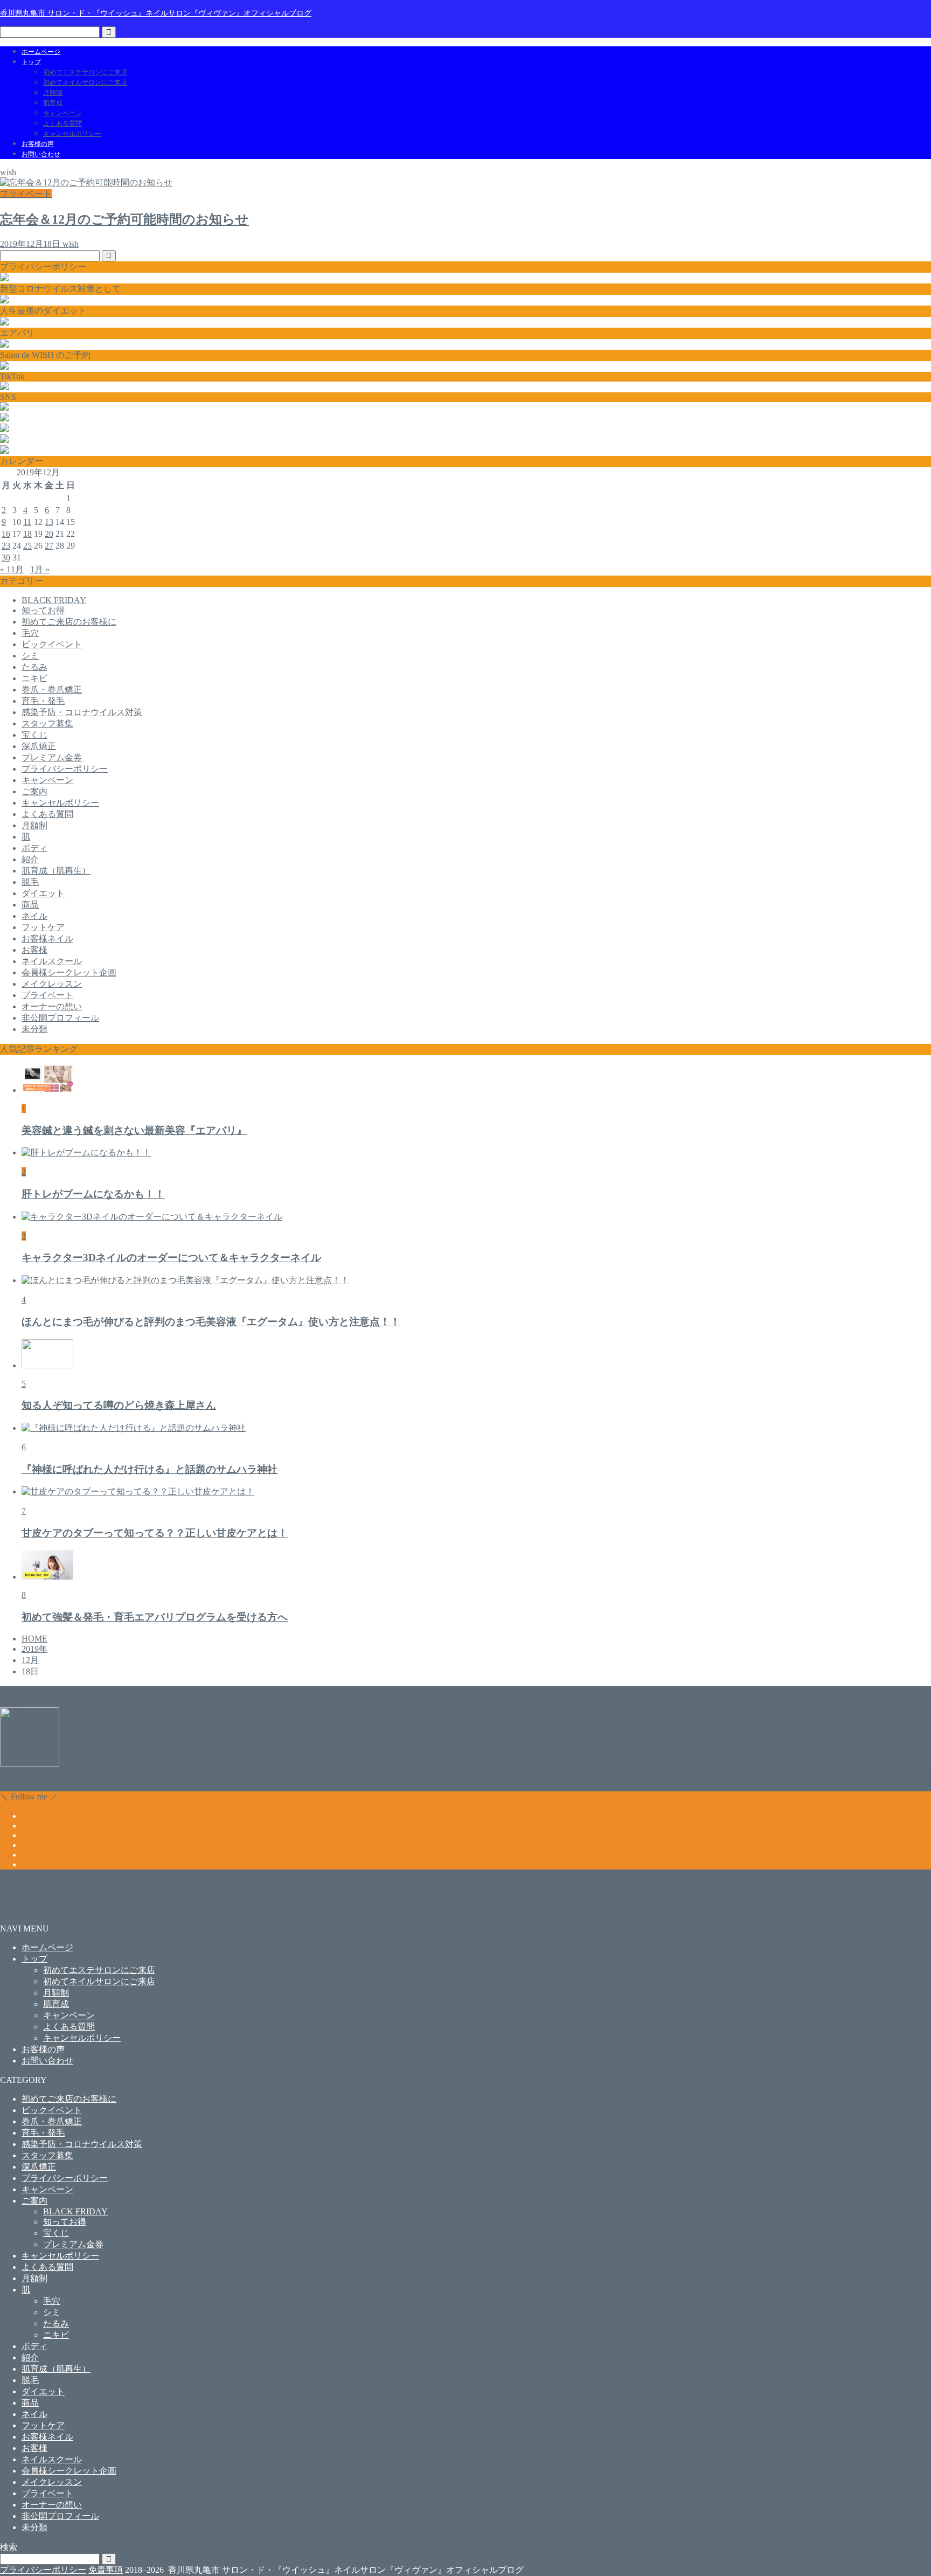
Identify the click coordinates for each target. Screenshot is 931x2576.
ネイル (34, 916)
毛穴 (30, 633)
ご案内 (34, 791)
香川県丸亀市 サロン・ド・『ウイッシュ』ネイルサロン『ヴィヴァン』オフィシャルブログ (156, 13)
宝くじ (34, 735)
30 (6, 558)
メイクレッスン (52, 984)
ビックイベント (52, 644)
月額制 (53, 93)
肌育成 (53, 103)
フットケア (43, 927)
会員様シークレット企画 (69, 972)
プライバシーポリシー (65, 769)
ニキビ (34, 678)
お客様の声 (38, 144)
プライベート (47, 995)
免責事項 (106, 2570)
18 (27, 534)
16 (6, 534)
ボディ (34, 848)
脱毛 (30, 882)
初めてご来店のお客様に (69, 622)
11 (27, 522)
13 (49, 522)
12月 (30, 1660)
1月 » (40, 569)
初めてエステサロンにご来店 (85, 72)
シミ (30, 656)
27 (49, 546)
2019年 (34, 1649)
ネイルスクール (52, 961)
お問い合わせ (41, 154)
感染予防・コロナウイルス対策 (82, 712)
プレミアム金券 (52, 757)
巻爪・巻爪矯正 (52, 690)
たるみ (34, 667)
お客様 (34, 950)
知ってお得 (43, 610)
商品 (30, 905)
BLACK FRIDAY (54, 600)
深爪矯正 (39, 746)
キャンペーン (62, 113)
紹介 (30, 859)
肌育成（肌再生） (56, 871)
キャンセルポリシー (72, 134)
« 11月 (12, 569)
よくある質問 (62, 123)
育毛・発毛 (43, 701)
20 (49, 534)
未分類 (34, 1029)
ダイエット (43, 893)
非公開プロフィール (60, 1018)
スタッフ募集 (47, 723)
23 (6, 546)
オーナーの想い (52, 1006)
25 (27, 546)
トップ (31, 62)
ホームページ (41, 52)
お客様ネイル (47, 939)
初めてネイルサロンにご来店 (85, 82)
